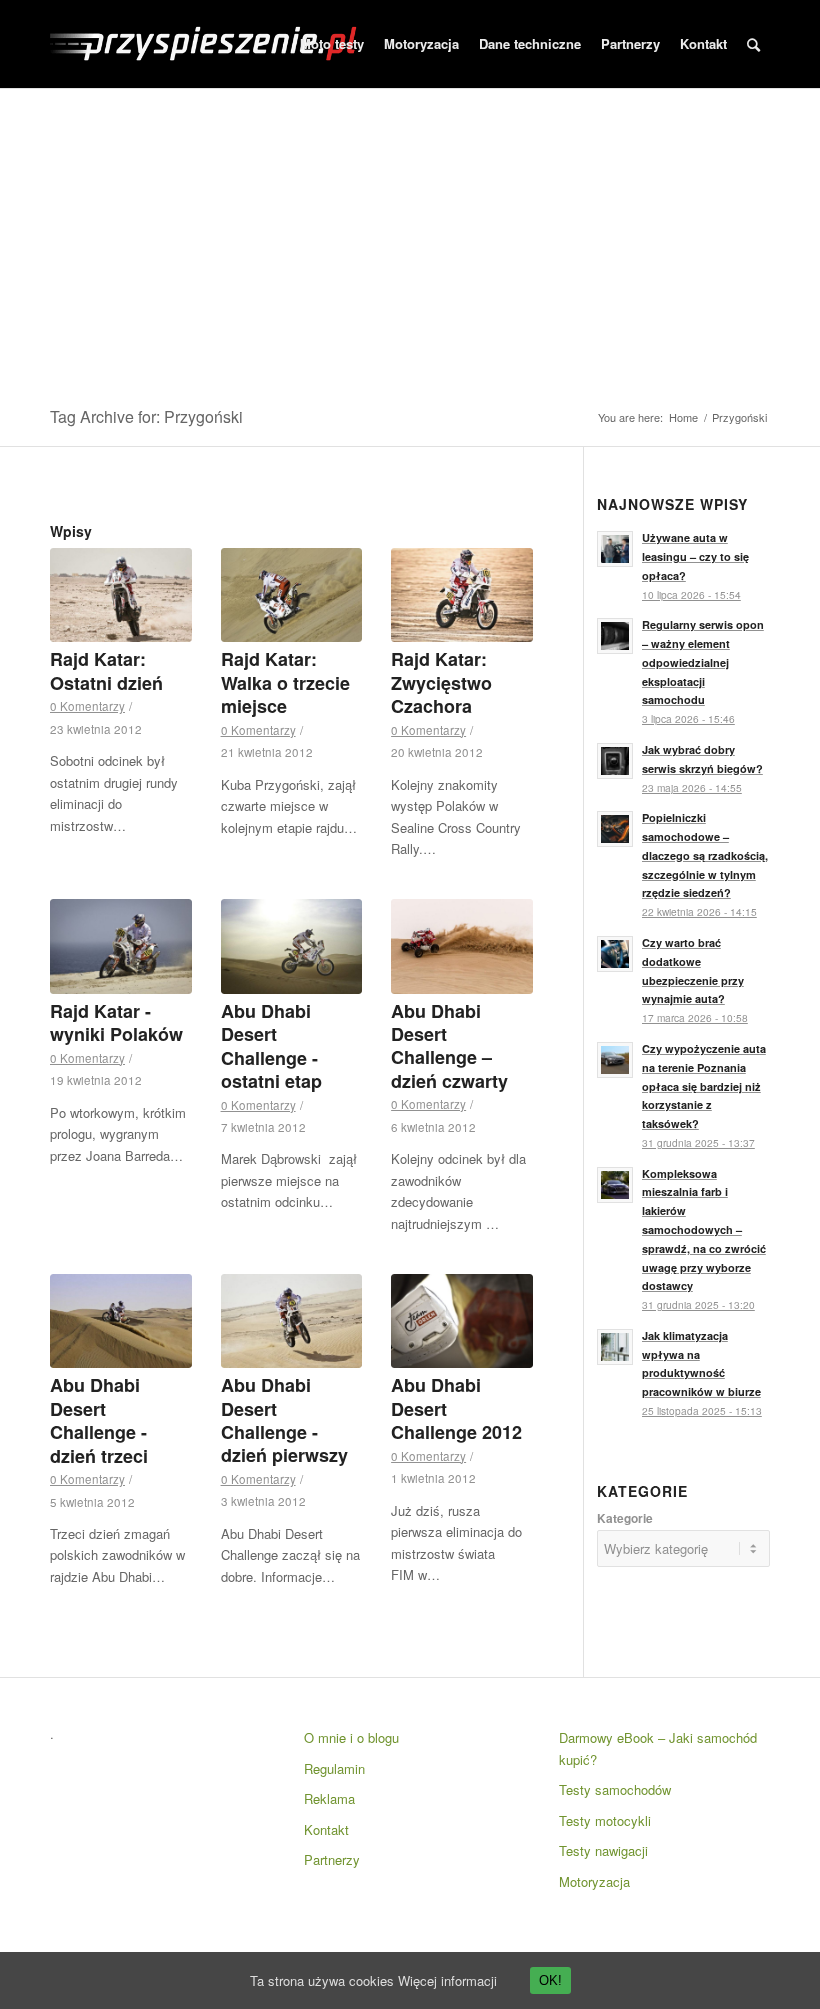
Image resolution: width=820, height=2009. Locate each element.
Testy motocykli (605, 1820)
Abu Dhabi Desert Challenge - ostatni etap (271, 1046)
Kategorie (625, 1518)
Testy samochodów (615, 1789)
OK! (550, 1980)
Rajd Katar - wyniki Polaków (116, 1022)
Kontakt (326, 1829)
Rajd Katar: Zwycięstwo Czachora (441, 682)
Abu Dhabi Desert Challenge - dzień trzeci (99, 1420)
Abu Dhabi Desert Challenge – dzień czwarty (449, 1046)
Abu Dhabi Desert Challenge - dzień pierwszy (284, 1420)
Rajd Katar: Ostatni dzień (106, 670)
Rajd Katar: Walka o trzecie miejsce (285, 682)
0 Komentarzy (87, 706)
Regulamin (334, 1768)
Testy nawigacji (603, 1850)
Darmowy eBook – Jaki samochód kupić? (658, 1748)
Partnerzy (332, 1859)
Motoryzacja (594, 1881)
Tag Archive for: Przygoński (146, 416)
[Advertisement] (410, 239)
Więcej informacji (447, 1980)
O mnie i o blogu (351, 1737)
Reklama (329, 1798)
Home (683, 417)
